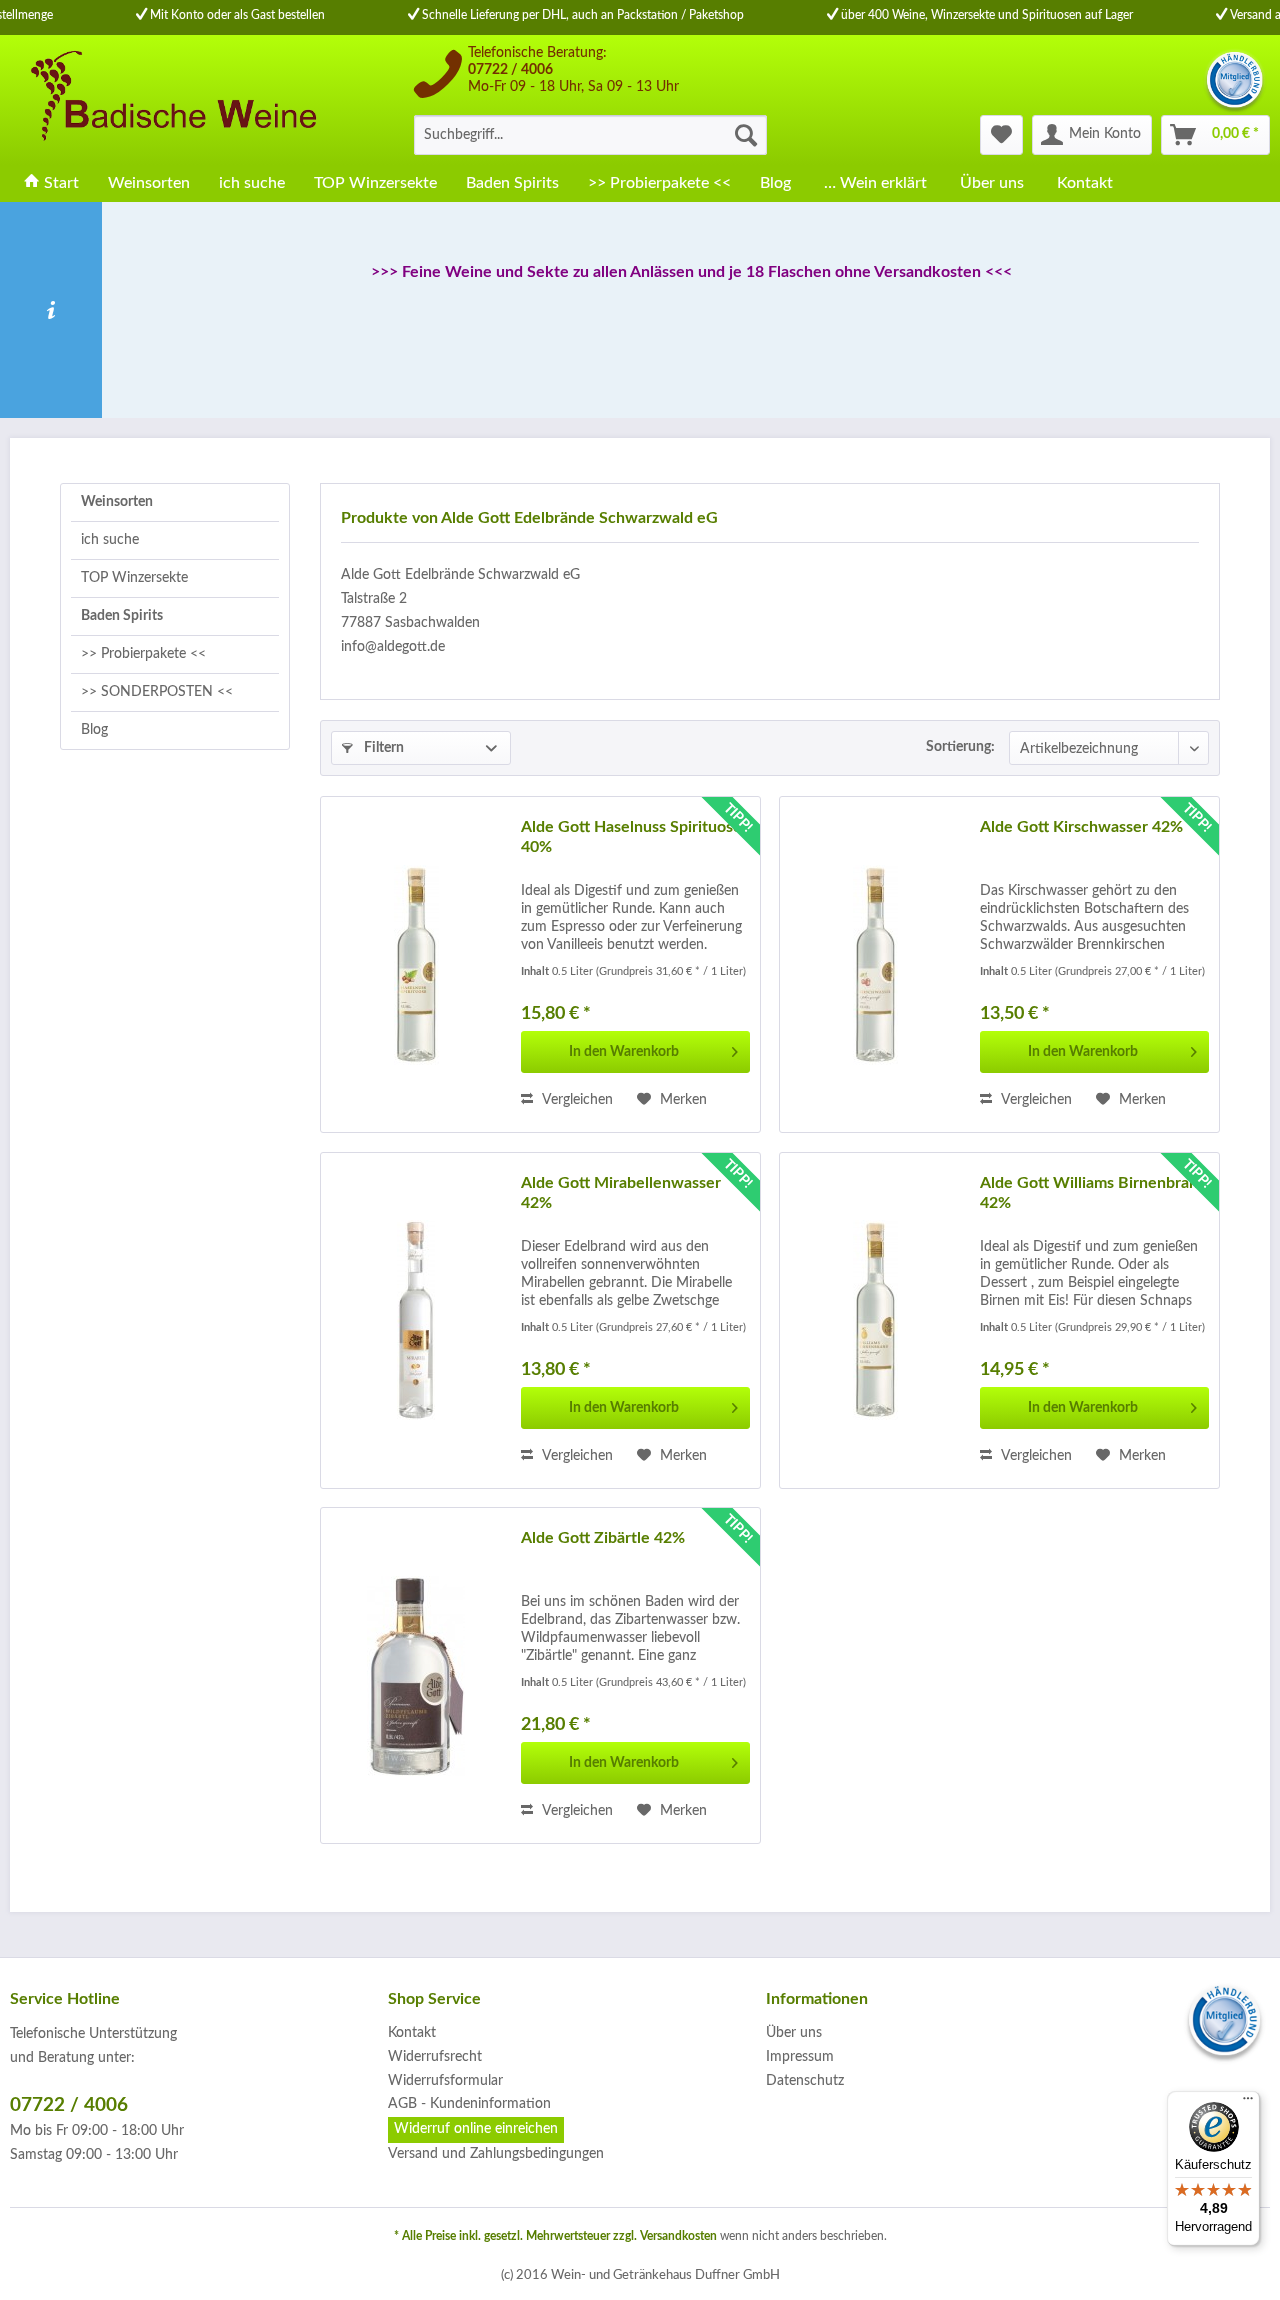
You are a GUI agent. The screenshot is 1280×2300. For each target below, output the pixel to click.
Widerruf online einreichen (476, 2129)
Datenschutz (805, 2081)
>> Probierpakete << (143, 654)
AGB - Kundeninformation (469, 2104)
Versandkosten (678, 2236)
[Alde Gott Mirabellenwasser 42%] (416, 1320)
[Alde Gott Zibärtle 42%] (416, 1675)
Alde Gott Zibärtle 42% (603, 1538)
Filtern (382, 748)
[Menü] (1248, 2103)
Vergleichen (575, 1100)
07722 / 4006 (510, 70)
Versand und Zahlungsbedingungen (496, 2154)
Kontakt (412, 2033)
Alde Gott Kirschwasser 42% (1081, 827)
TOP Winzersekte (134, 578)
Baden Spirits (122, 616)
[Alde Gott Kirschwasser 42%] (875, 964)
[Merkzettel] (1001, 135)
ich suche (110, 540)
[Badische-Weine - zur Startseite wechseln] (171, 100)
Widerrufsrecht (435, 2057)
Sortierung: (960, 747)
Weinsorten (117, 502)
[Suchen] (746, 135)
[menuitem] (590, 135)
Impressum (800, 2057)
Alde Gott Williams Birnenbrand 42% (1093, 1193)
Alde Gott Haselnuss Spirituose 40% (631, 837)
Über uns (794, 2033)
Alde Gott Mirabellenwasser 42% (621, 1193)
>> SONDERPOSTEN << (157, 692)
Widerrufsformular (445, 2081)
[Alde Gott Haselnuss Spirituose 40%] (416, 964)
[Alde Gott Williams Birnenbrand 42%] (875, 1320)
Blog (94, 730)
